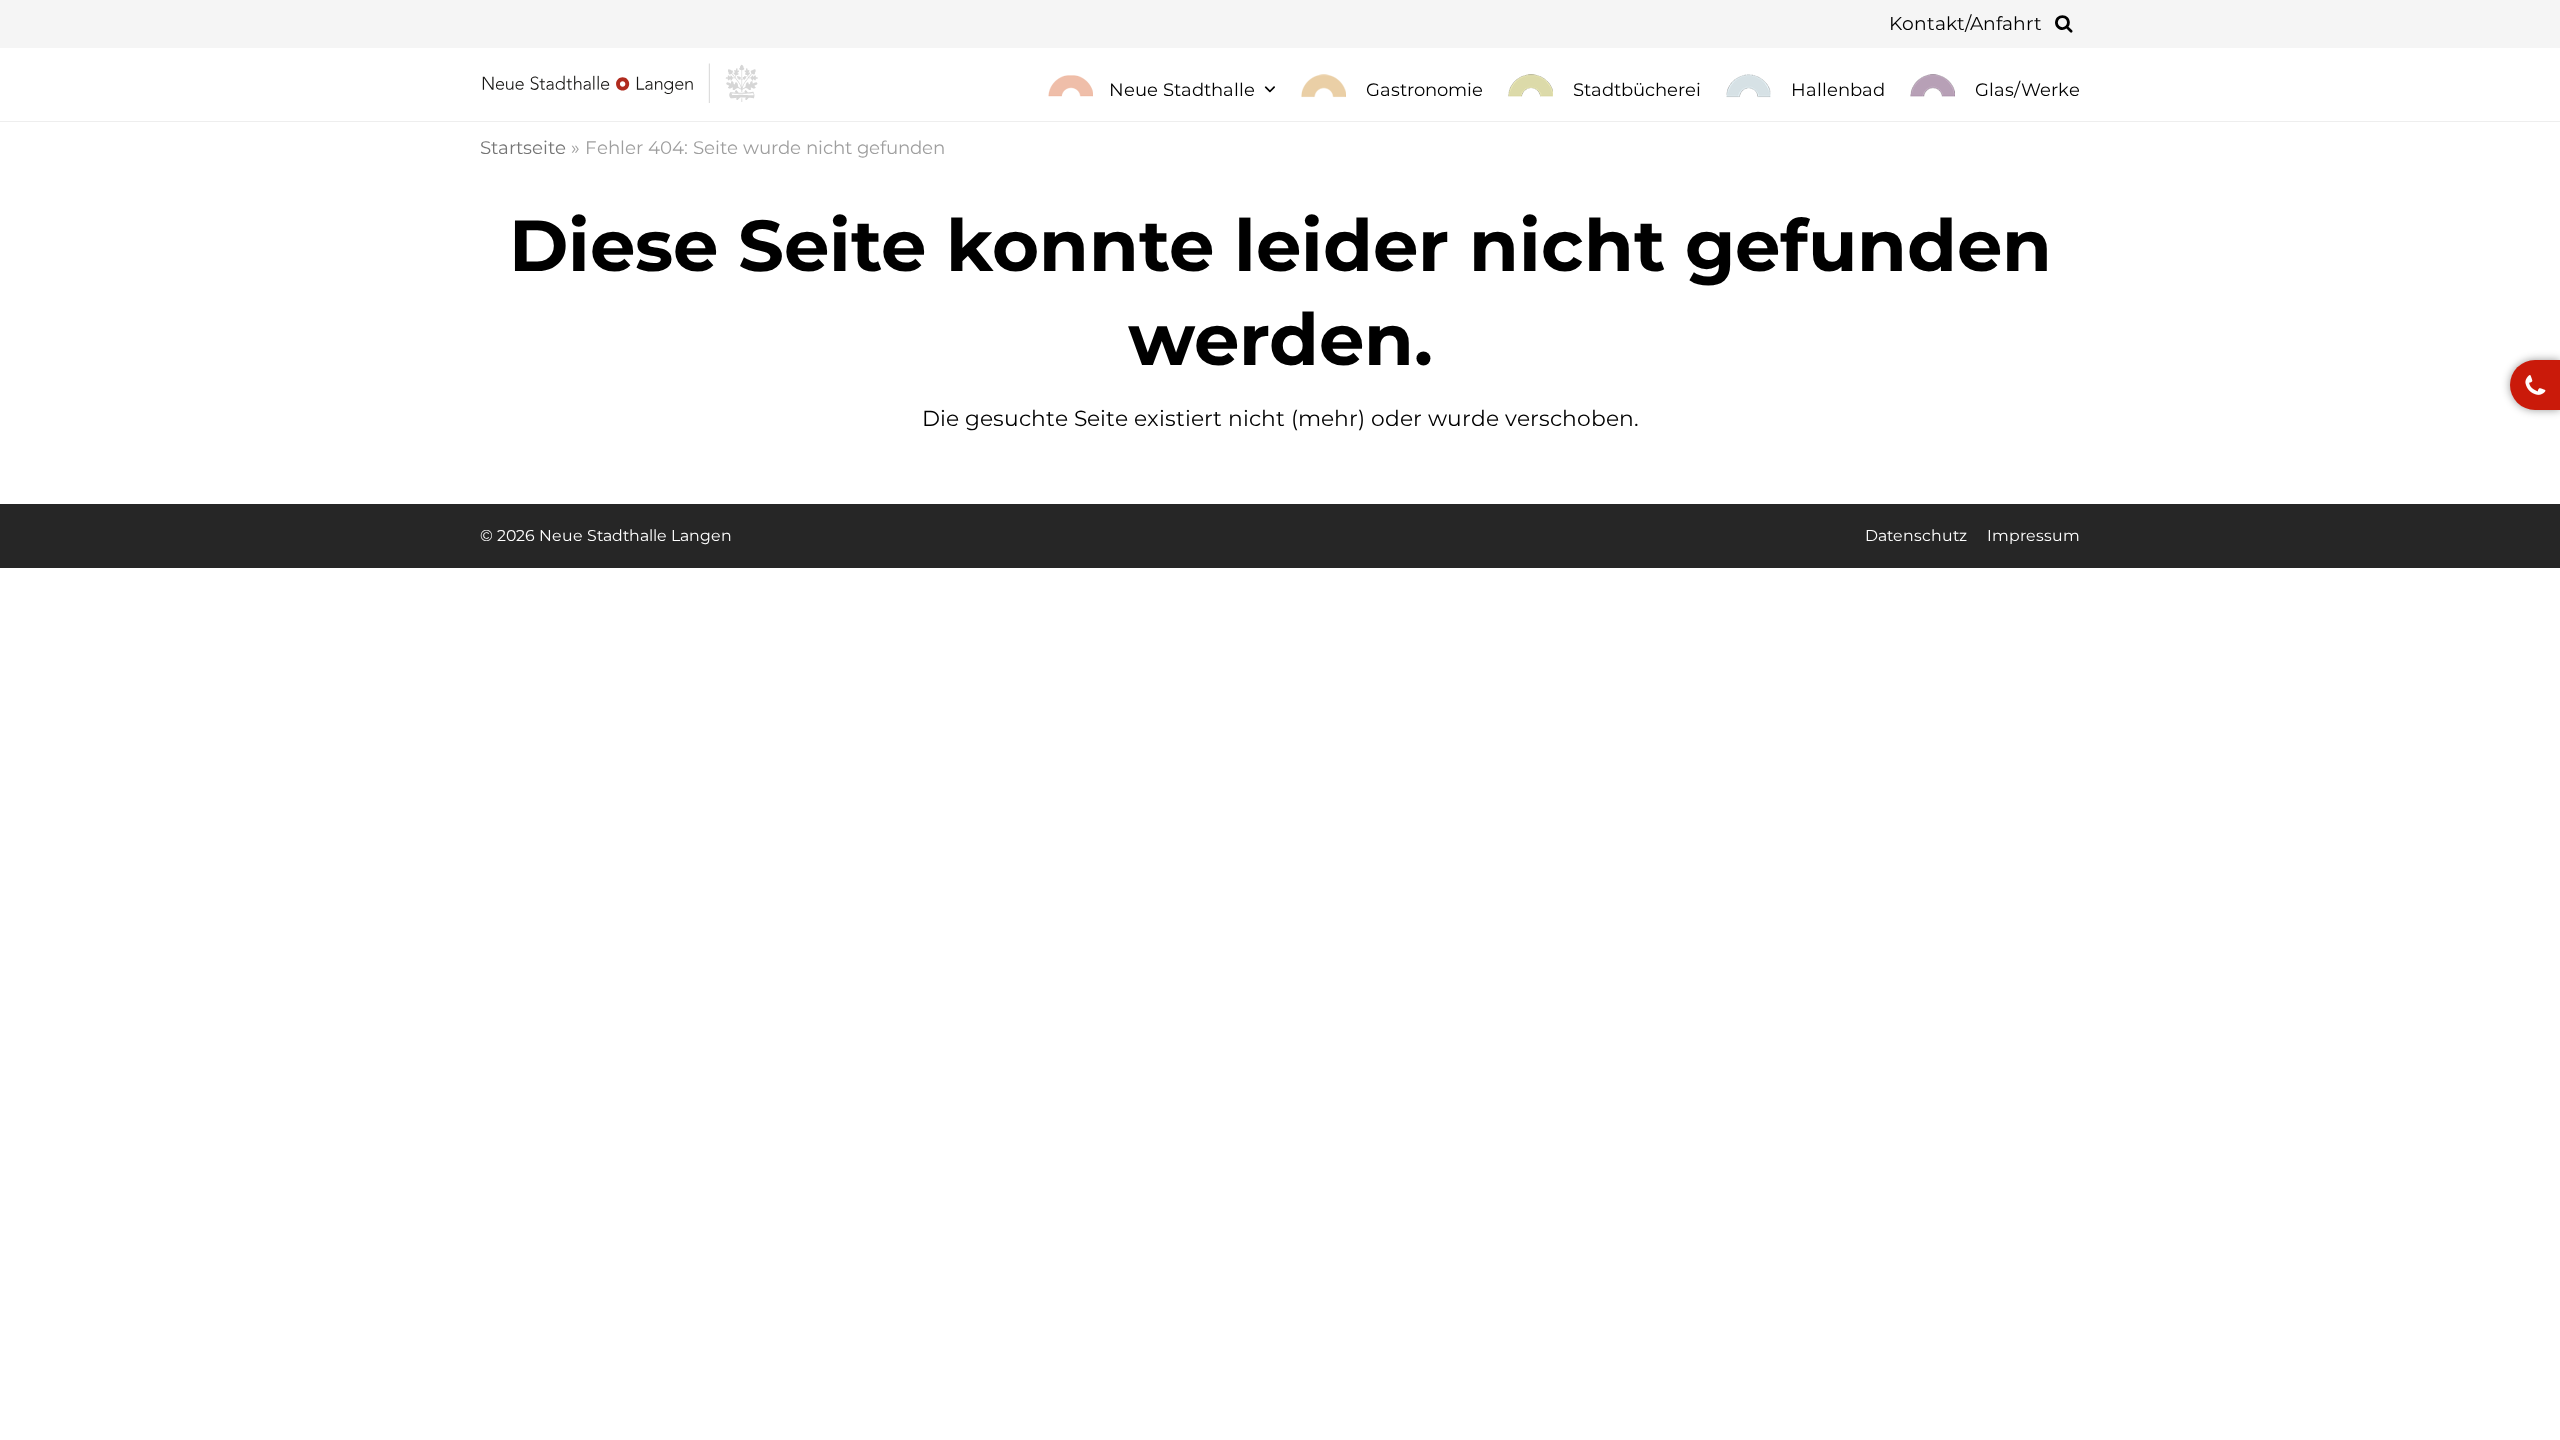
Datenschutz (1916, 535)
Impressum (2033, 535)
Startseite (523, 147)
